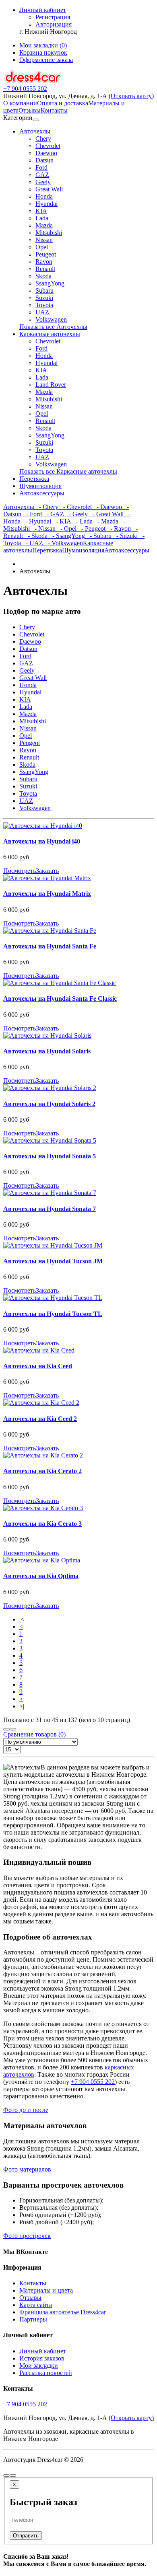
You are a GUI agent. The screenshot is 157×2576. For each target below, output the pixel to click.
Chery (43, 139)
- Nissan (43, 529)
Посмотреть (20, 871)
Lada (42, 218)
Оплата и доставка (63, 103)
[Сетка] (13, 1729)
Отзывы (30, 110)
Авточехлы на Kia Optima (41, 1576)
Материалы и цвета (46, 2290)
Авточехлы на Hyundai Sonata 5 (50, 1156)
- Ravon (118, 529)
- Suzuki (125, 536)
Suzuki (44, 298)
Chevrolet (48, 146)
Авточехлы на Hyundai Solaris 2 (49, 1104)
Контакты (54, 110)
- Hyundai (36, 521)
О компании (20, 103)
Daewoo (46, 153)
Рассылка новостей (46, 2373)
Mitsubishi (49, 233)
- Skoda (35, 536)
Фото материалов (27, 2169)
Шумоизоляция (40, 486)
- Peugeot (91, 529)
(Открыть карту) (131, 96)
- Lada (82, 521)
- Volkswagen (63, 543)
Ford (41, 167)
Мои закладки (39, 2366)
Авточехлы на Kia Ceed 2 (40, 1419)
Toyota (44, 305)
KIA (41, 211)
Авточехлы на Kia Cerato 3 (42, 1524)
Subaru (44, 290)
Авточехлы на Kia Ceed (38, 1366)
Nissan (44, 240)
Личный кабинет (43, 2351)
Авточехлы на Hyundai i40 (42, 841)
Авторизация (54, 24)
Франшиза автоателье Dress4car (63, 2312)
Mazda (44, 225)
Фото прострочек (27, 2236)
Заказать (47, 871)
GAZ (42, 175)
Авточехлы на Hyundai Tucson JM (53, 1261)
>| (22, 1706)
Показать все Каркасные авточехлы (68, 471)
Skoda (43, 276)
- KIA (61, 521)
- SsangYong (66, 536)
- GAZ (53, 514)
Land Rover (51, 385)
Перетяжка (34, 479)
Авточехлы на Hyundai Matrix (47, 894)
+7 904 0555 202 (93, 2082)
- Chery (46, 507)
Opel (42, 247)
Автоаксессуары (42, 493)
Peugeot (46, 254)
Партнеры (33, 2319)
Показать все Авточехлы (53, 327)
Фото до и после (26, 2110)
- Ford (32, 514)
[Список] (6, 1729)
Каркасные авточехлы (50, 334)
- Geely (76, 514)
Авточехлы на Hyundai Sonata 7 (50, 1209)
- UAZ (32, 543)
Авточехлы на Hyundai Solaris (47, 1051)
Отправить (26, 2536)
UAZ (42, 312)
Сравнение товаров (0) (34, 1734)
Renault (45, 269)
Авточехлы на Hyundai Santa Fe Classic (60, 999)
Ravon (44, 262)
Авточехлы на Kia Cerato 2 (42, 1471)
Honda (44, 196)
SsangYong (50, 283)
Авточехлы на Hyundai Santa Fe (50, 946)
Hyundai (46, 204)
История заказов (42, 2358)
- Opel (66, 529)
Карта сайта (36, 2305)
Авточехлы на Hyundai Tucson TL (53, 1314)
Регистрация (53, 17)
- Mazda (105, 521)
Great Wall (49, 189)
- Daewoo (107, 507)
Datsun (44, 160)
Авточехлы (35, 131)
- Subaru (98, 536)
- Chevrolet (75, 507)
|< (22, 1619)
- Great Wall (106, 514)
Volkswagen (51, 319)
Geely (43, 182)
